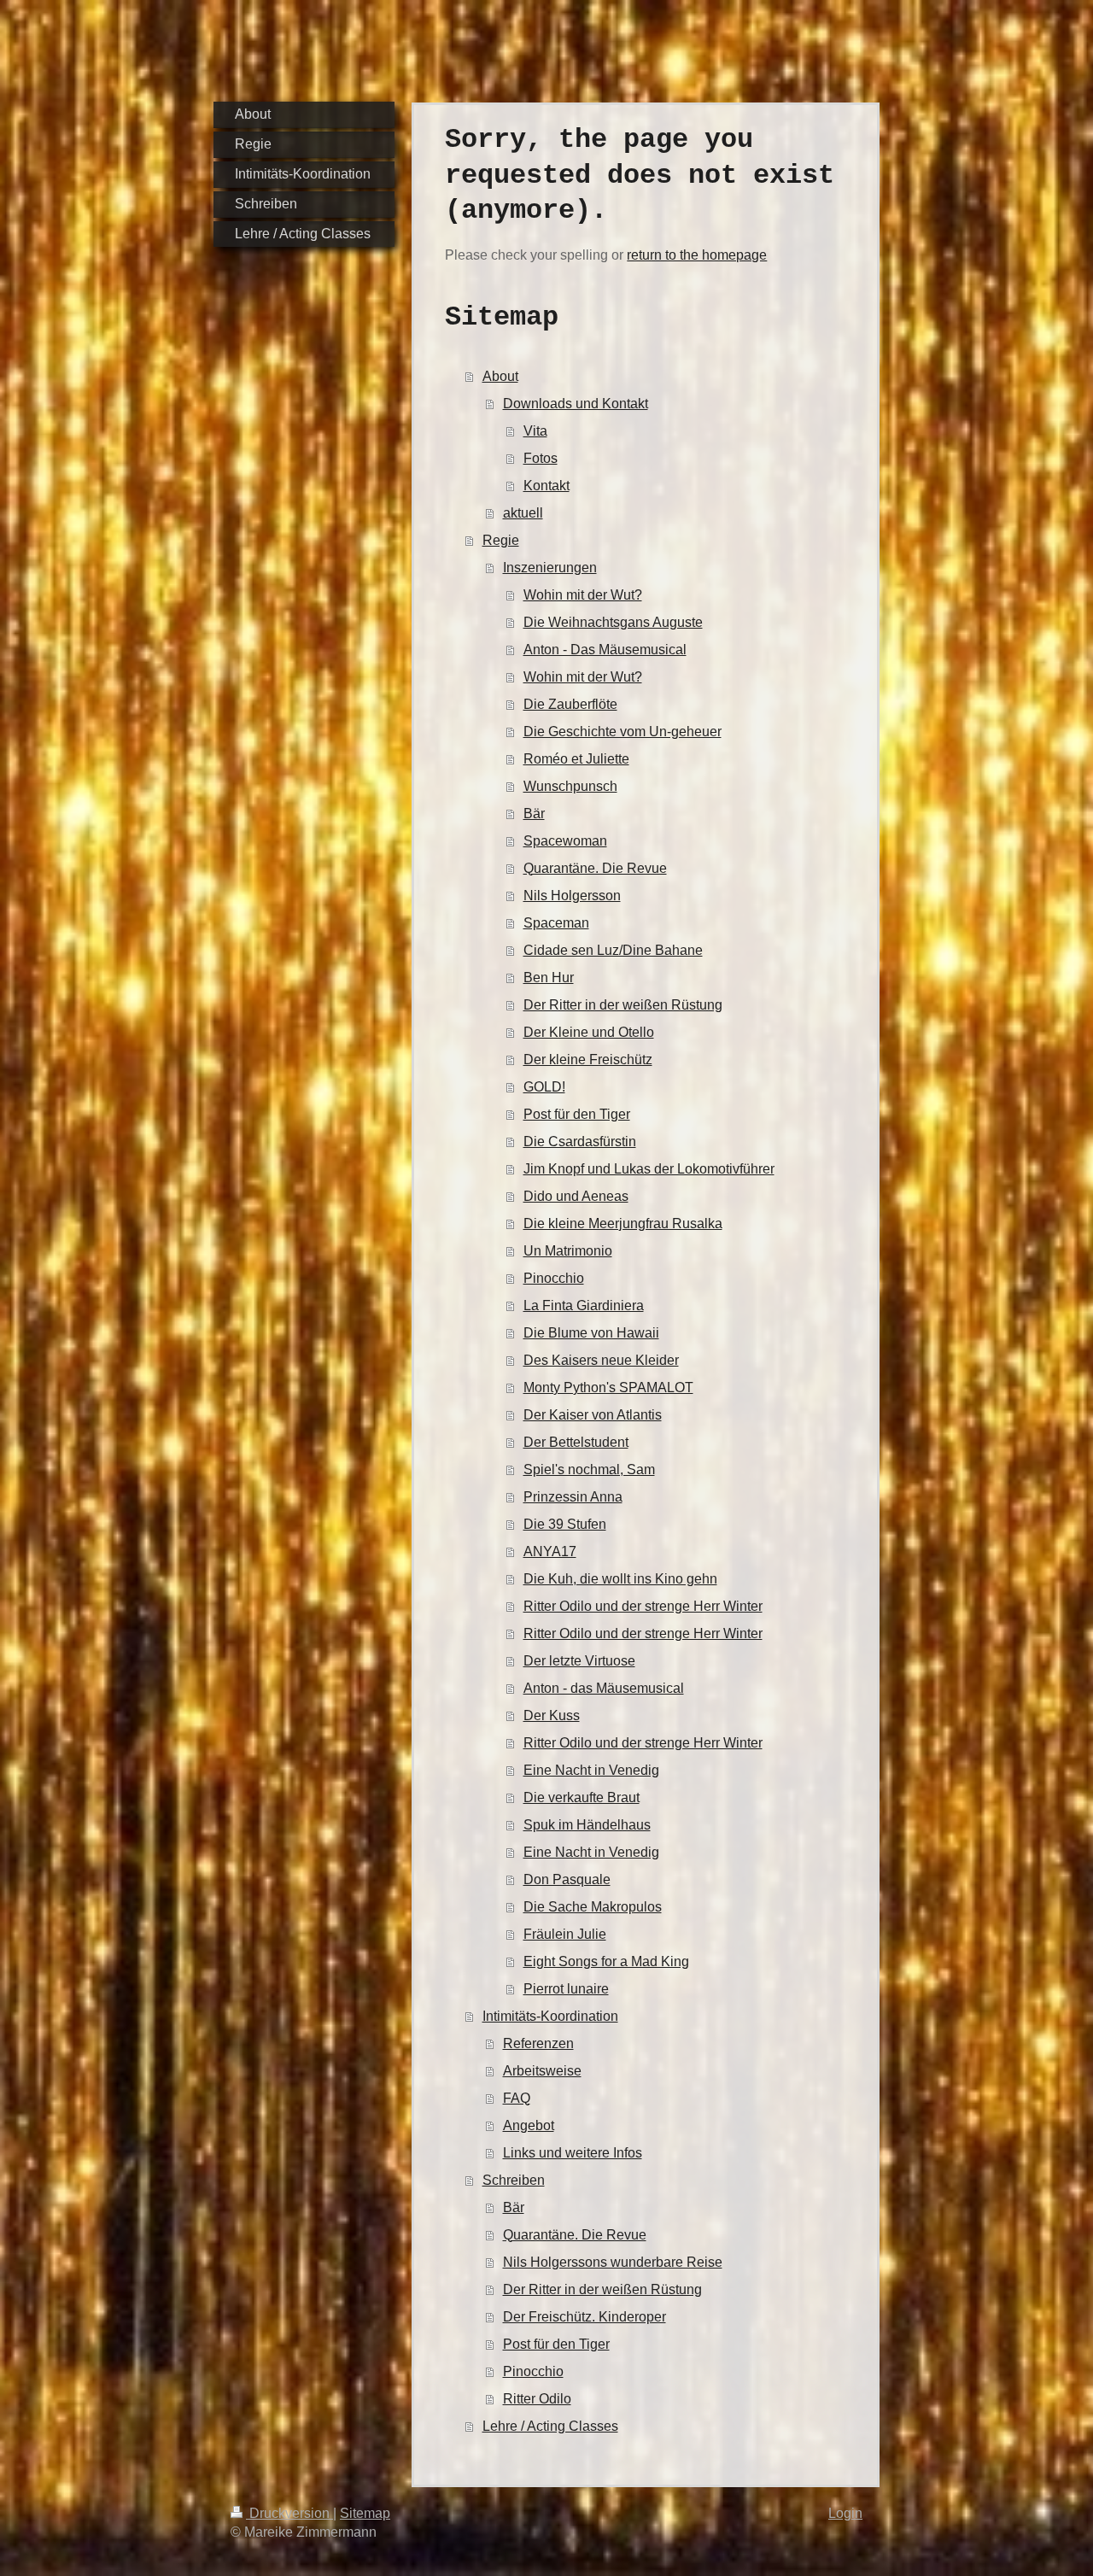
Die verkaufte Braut (582, 1797)
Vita (535, 431)
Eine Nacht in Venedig (591, 1770)
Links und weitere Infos (573, 2153)
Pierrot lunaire (566, 1989)
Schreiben (514, 2180)
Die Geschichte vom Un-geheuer (622, 732)
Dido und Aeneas (576, 1196)
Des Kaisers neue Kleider (601, 1360)
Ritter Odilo (537, 2399)
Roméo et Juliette (576, 759)
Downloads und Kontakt (576, 404)
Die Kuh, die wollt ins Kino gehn (620, 1579)
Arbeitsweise (542, 2071)
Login (845, 2513)
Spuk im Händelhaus (587, 1825)
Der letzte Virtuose (579, 1661)
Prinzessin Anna (573, 1497)
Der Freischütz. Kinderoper (584, 2317)
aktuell (523, 513)
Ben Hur (549, 978)
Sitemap (365, 2513)
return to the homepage (697, 255)
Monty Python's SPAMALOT (608, 1388)
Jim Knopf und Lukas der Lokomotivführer (649, 1169)
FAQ (517, 2098)
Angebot (529, 2125)
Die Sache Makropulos (593, 1907)
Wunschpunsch (570, 786)
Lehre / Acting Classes (550, 2426)
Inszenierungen (550, 568)
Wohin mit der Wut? (583, 595)
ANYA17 (550, 1551)
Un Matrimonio (568, 1251)
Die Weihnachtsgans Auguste (613, 622)
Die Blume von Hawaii (591, 1333)
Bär (534, 814)
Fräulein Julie (565, 1934)
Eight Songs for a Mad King (606, 1961)
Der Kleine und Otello (589, 1032)
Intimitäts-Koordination (550, 2016)
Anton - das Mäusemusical (604, 1688)
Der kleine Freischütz (588, 1060)
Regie (501, 540)
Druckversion (289, 2513)
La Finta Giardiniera (584, 1306)
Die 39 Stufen (565, 1524)
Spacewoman (565, 841)
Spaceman (556, 923)
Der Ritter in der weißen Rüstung (623, 1005)
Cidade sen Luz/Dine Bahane (613, 950)
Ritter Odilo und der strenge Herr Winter (643, 1606)
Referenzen (538, 2043)
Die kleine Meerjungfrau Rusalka (623, 1224)
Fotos (541, 458)
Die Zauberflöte (570, 704)
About (500, 376)
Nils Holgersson (572, 896)
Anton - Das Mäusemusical (605, 650)
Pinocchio (554, 1278)
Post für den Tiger (577, 1114)
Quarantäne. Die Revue (595, 868)
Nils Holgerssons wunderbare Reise (613, 2262)
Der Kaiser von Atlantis (593, 1415)
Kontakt (546, 486)
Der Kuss (552, 1715)
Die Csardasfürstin (580, 1142)
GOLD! (544, 1087)
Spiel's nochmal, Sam (589, 1469)
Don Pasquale (567, 1879)
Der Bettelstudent (576, 1442)
